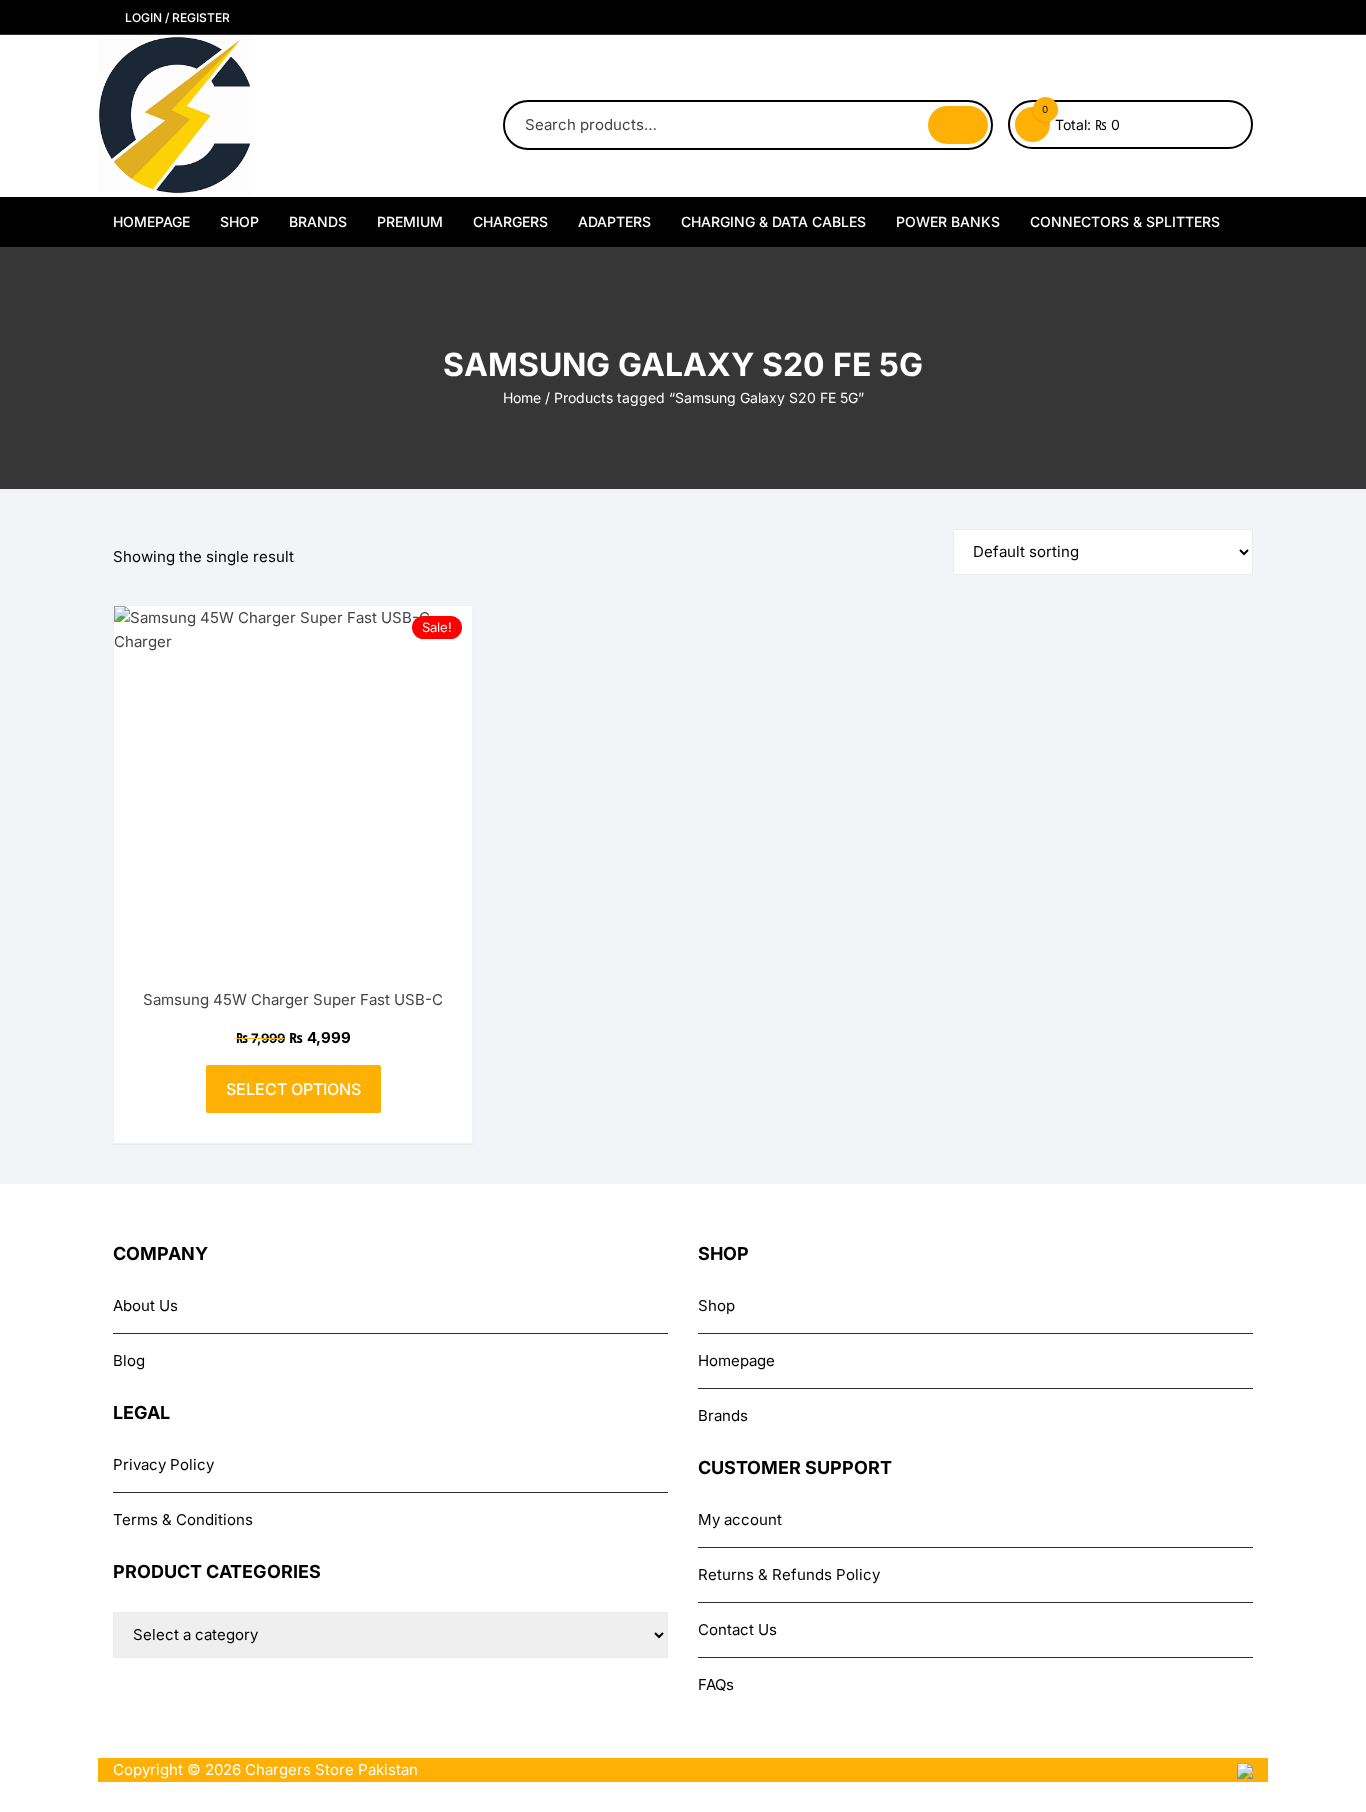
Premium (410, 221)
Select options (293, 1089)
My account (740, 1519)
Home (522, 397)
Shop (239, 221)
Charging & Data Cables (773, 221)
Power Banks (948, 221)
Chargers (510, 221)
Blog (129, 1360)
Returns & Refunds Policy (789, 1574)
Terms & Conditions (183, 1519)
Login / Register (176, 17)
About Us (145, 1305)
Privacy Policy (163, 1464)
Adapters (614, 221)
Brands (318, 221)
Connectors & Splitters (1125, 221)
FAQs (716, 1684)
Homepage (151, 221)
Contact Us (737, 1629)
